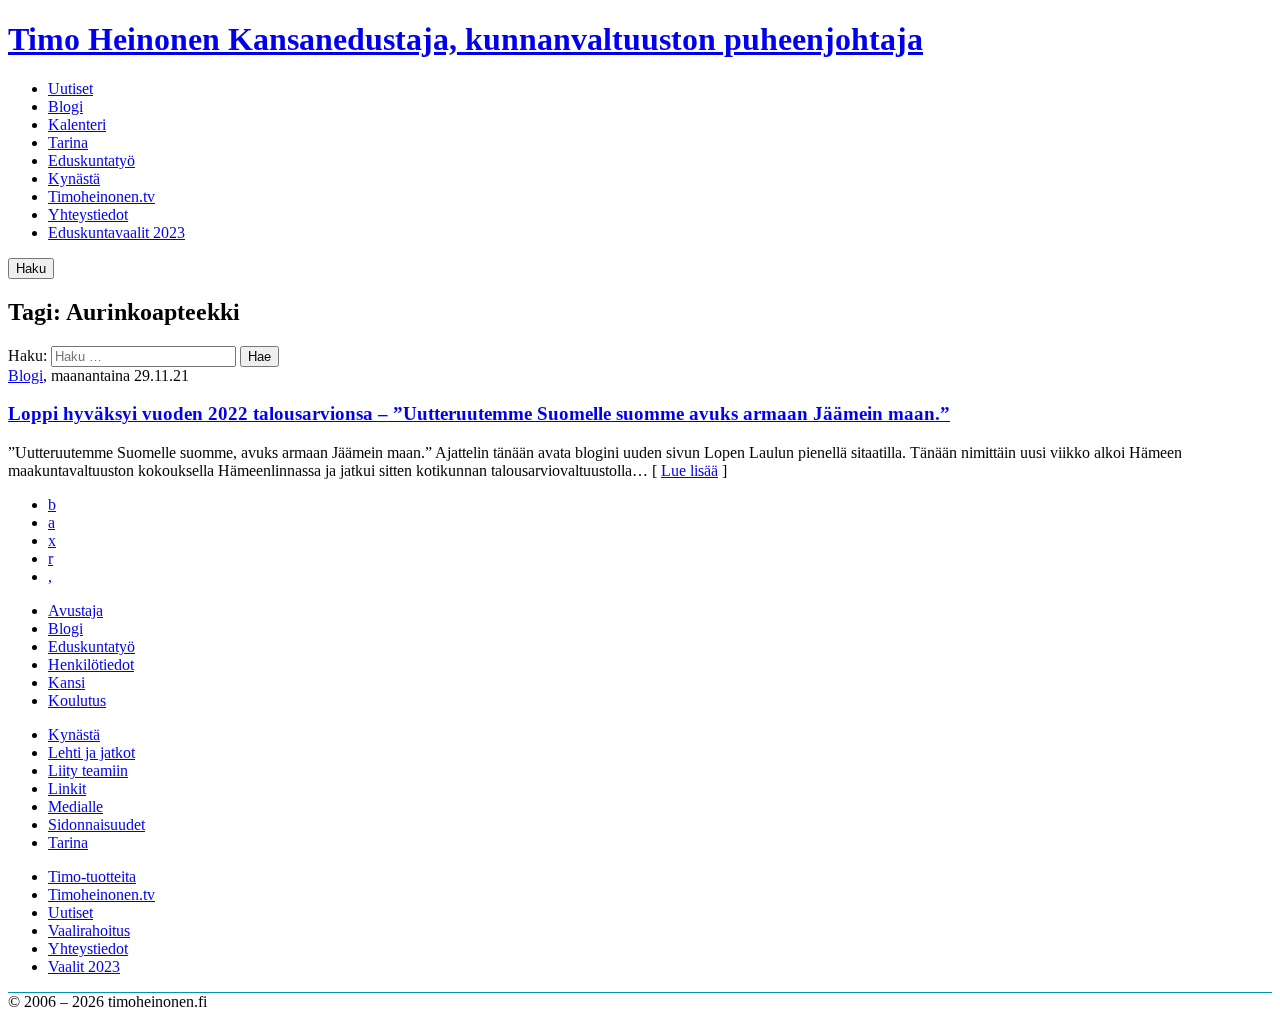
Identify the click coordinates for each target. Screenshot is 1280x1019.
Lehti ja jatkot (91, 752)
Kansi (66, 682)
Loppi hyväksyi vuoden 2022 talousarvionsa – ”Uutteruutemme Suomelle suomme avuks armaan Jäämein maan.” (479, 413)
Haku (31, 268)
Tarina (68, 142)
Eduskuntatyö (91, 160)
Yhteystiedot (88, 214)
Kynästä (74, 178)
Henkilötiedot (91, 664)
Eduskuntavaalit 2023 (116, 232)
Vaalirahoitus (89, 930)
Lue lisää (689, 470)
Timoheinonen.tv (101, 196)
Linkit (67, 788)
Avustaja (75, 610)
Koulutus (77, 700)
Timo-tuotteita (92, 876)
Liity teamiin (88, 770)
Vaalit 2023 (84, 966)
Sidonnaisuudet (96, 824)
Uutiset (70, 88)
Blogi (65, 106)
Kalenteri (77, 124)
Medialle (75, 806)
